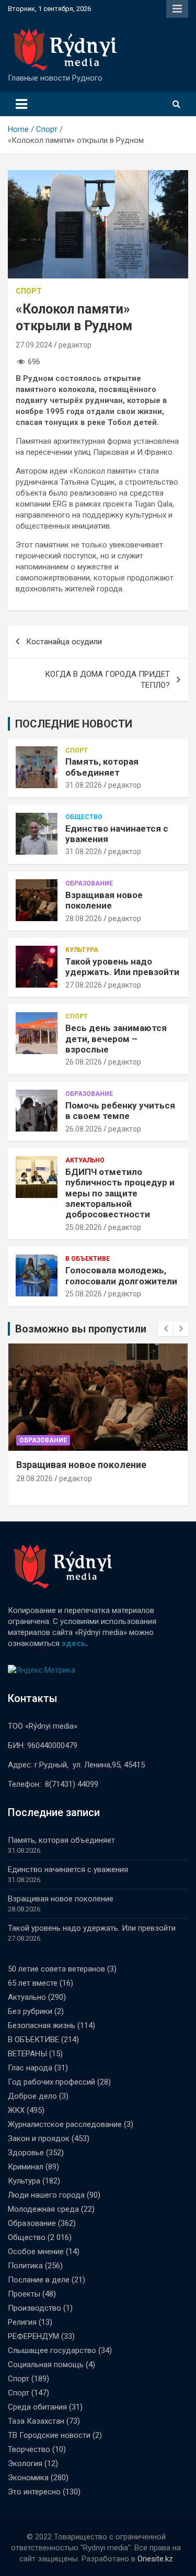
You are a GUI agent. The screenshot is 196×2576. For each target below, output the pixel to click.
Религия (22, 2322)
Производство (34, 2308)
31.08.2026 (84, 785)
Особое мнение (36, 2252)
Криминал (26, 2167)
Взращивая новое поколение (104, 900)
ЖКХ (16, 2110)
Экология (25, 2463)
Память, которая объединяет (102, 767)
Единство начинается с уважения (68, 1869)
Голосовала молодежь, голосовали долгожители (121, 1275)
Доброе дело (32, 2096)
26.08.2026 (84, 1062)
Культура (82, 950)
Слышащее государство (52, 2350)
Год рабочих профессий (51, 2082)
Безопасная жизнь (42, 2025)
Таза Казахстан (36, 2421)
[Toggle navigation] (21, 104)
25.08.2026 (84, 1227)
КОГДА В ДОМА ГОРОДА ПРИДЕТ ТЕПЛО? (107, 680)
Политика (25, 2266)
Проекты (24, 2294)
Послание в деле (39, 2280)
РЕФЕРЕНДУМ (33, 2336)
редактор (75, 345)
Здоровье (26, 2153)
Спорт (29, 291)
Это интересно (34, 2492)
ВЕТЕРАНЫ (27, 2054)
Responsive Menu (177, 9)
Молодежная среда (43, 2209)
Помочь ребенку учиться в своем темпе (120, 1111)
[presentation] (166, 1329)
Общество (84, 817)
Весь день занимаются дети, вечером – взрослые (116, 1039)
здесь (74, 1643)
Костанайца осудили (64, 642)
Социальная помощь (46, 2365)
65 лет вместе (33, 1983)
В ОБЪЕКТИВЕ (88, 1259)
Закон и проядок (39, 2138)
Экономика (28, 2478)
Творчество (29, 2449)
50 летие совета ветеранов (56, 1969)
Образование (89, 883)
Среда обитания (37, 2407)
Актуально (85, 1160)
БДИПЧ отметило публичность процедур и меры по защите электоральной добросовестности (120, 1193)
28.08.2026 (84, 919)
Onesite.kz (155, 2559)
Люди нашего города (46, 2195)
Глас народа (30, 2068)
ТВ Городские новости (49, 2435)
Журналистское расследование (65, 2124)
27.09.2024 (34, 345)
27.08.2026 (84, 985)
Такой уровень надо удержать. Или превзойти (122, 967)
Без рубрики (30, 2011)
